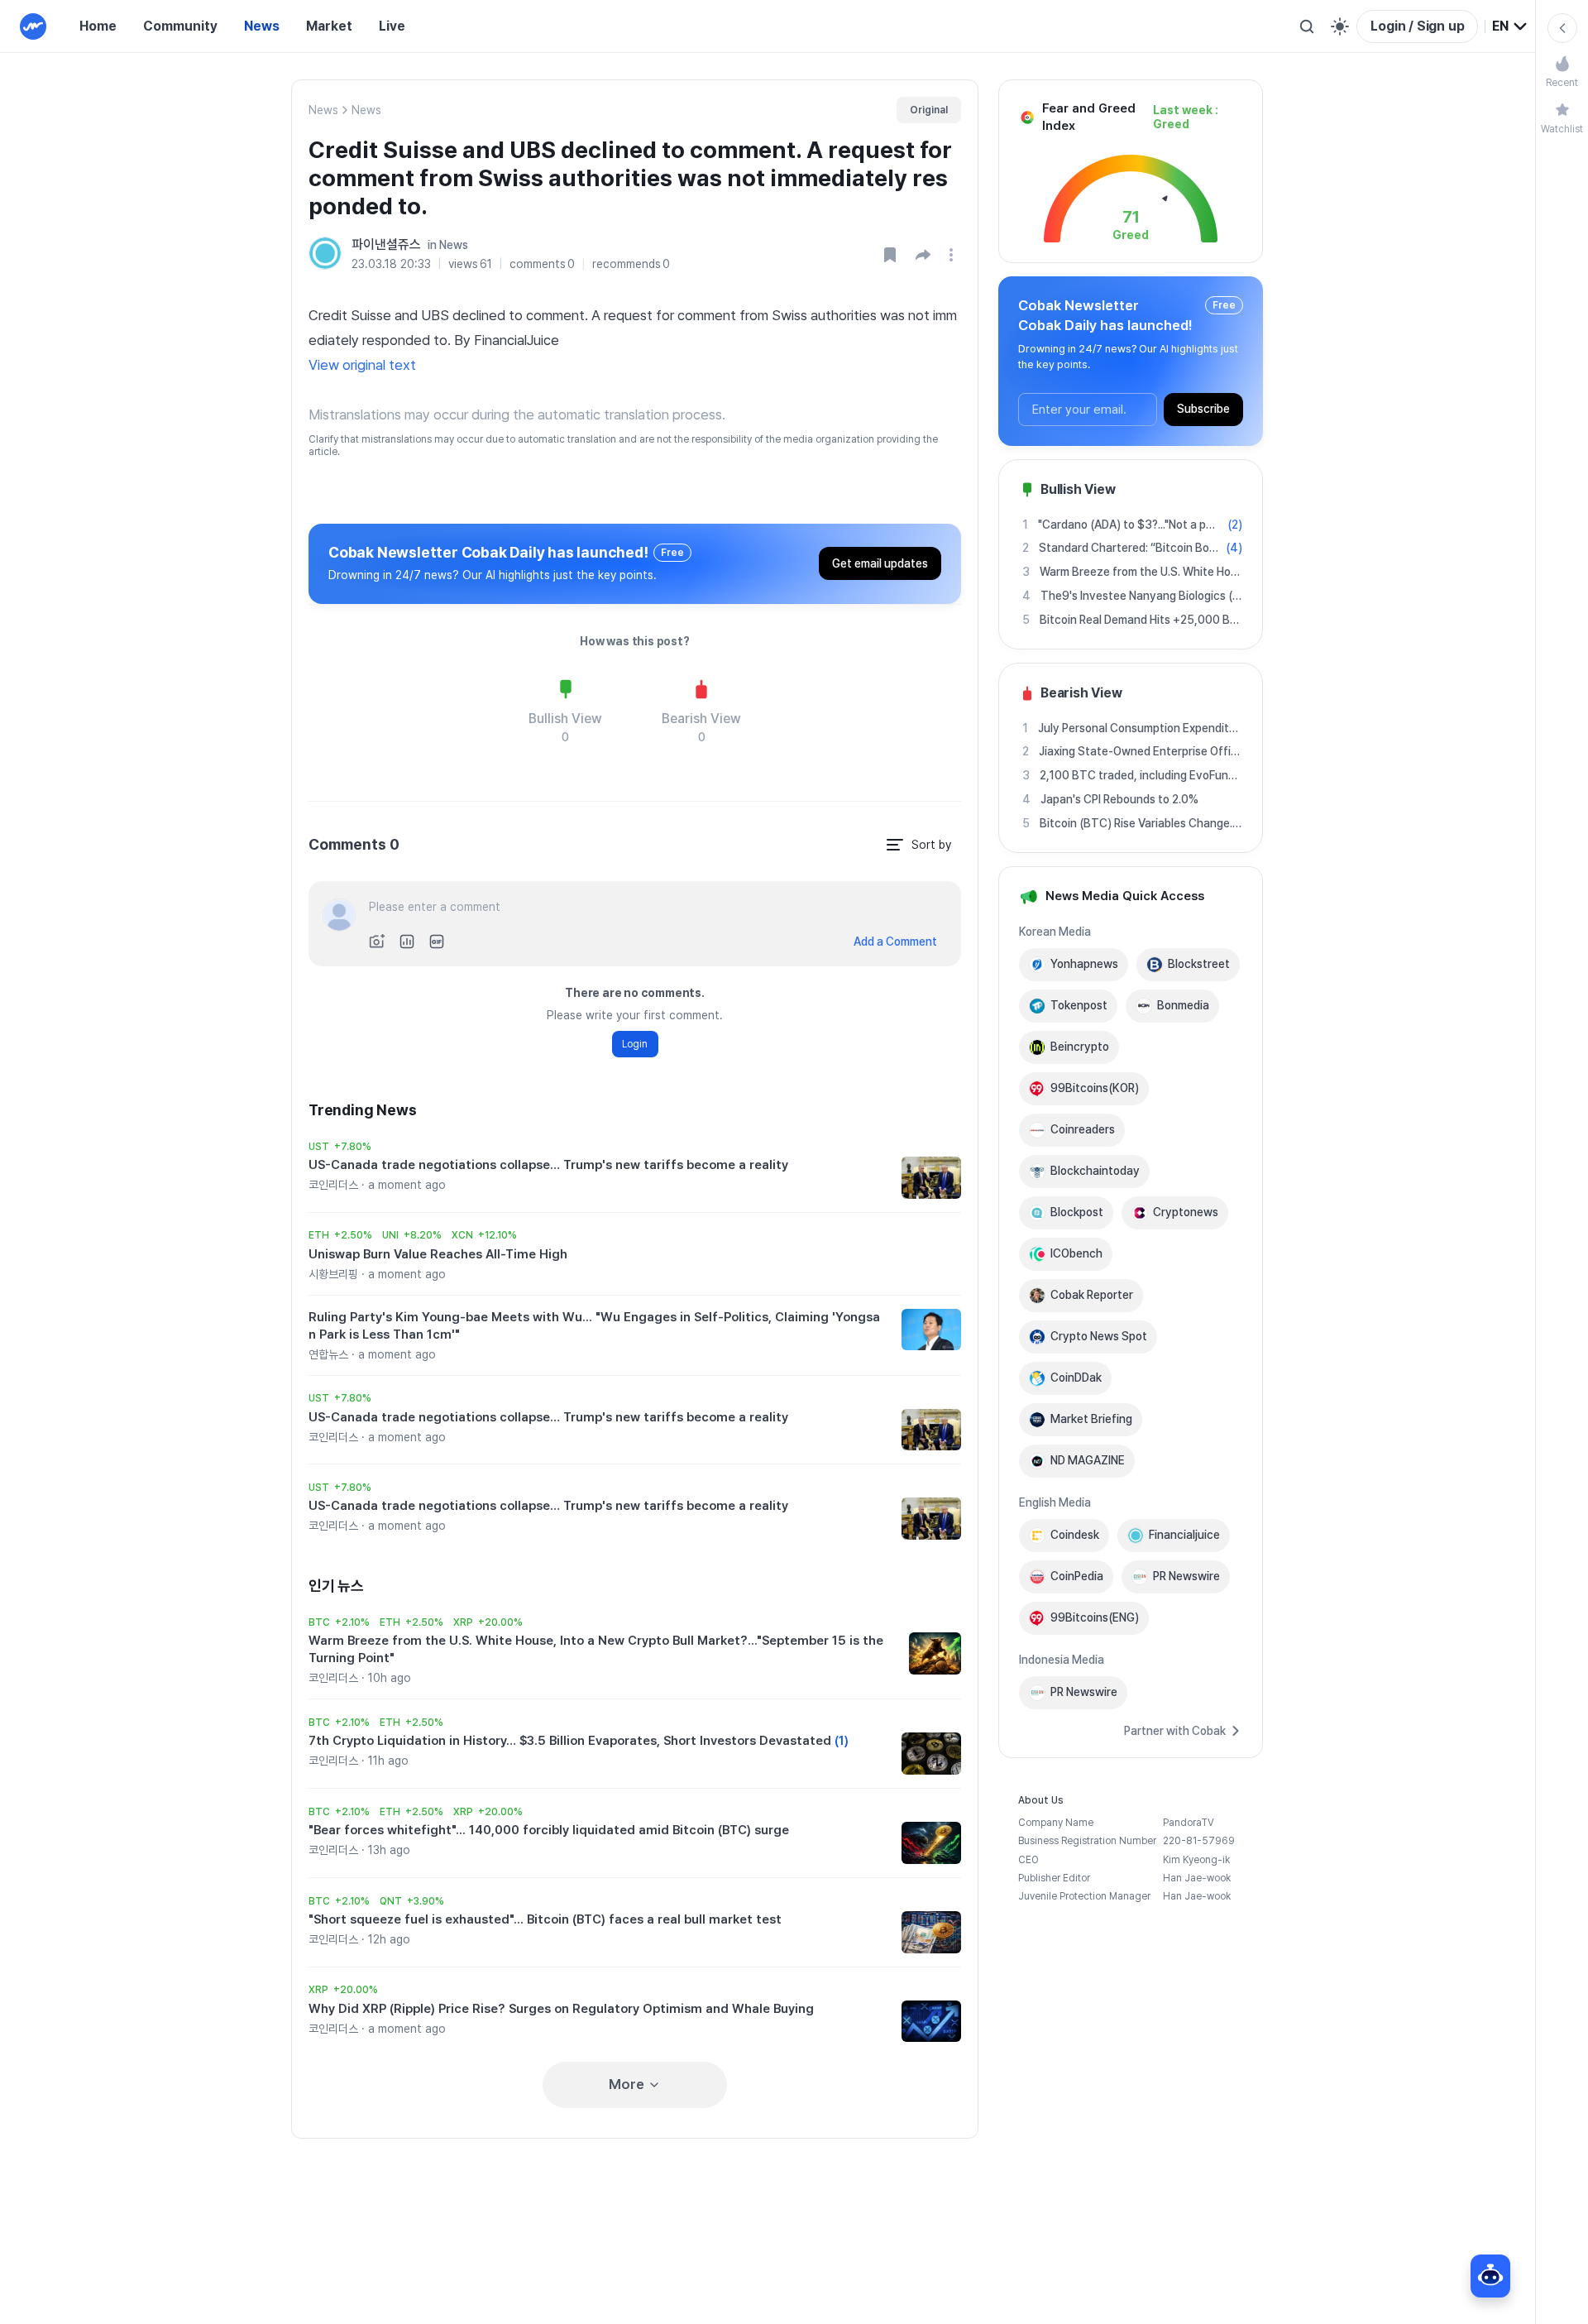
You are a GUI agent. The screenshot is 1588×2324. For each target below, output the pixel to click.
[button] (923, 255)
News (262, 26)
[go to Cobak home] (33, 26)
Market (329, 26)
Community (180, 26)
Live (392, 26)
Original (929, 110)
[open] (954, 255)
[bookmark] (890, 255)
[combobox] (1510, 26)
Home (98, 26)
